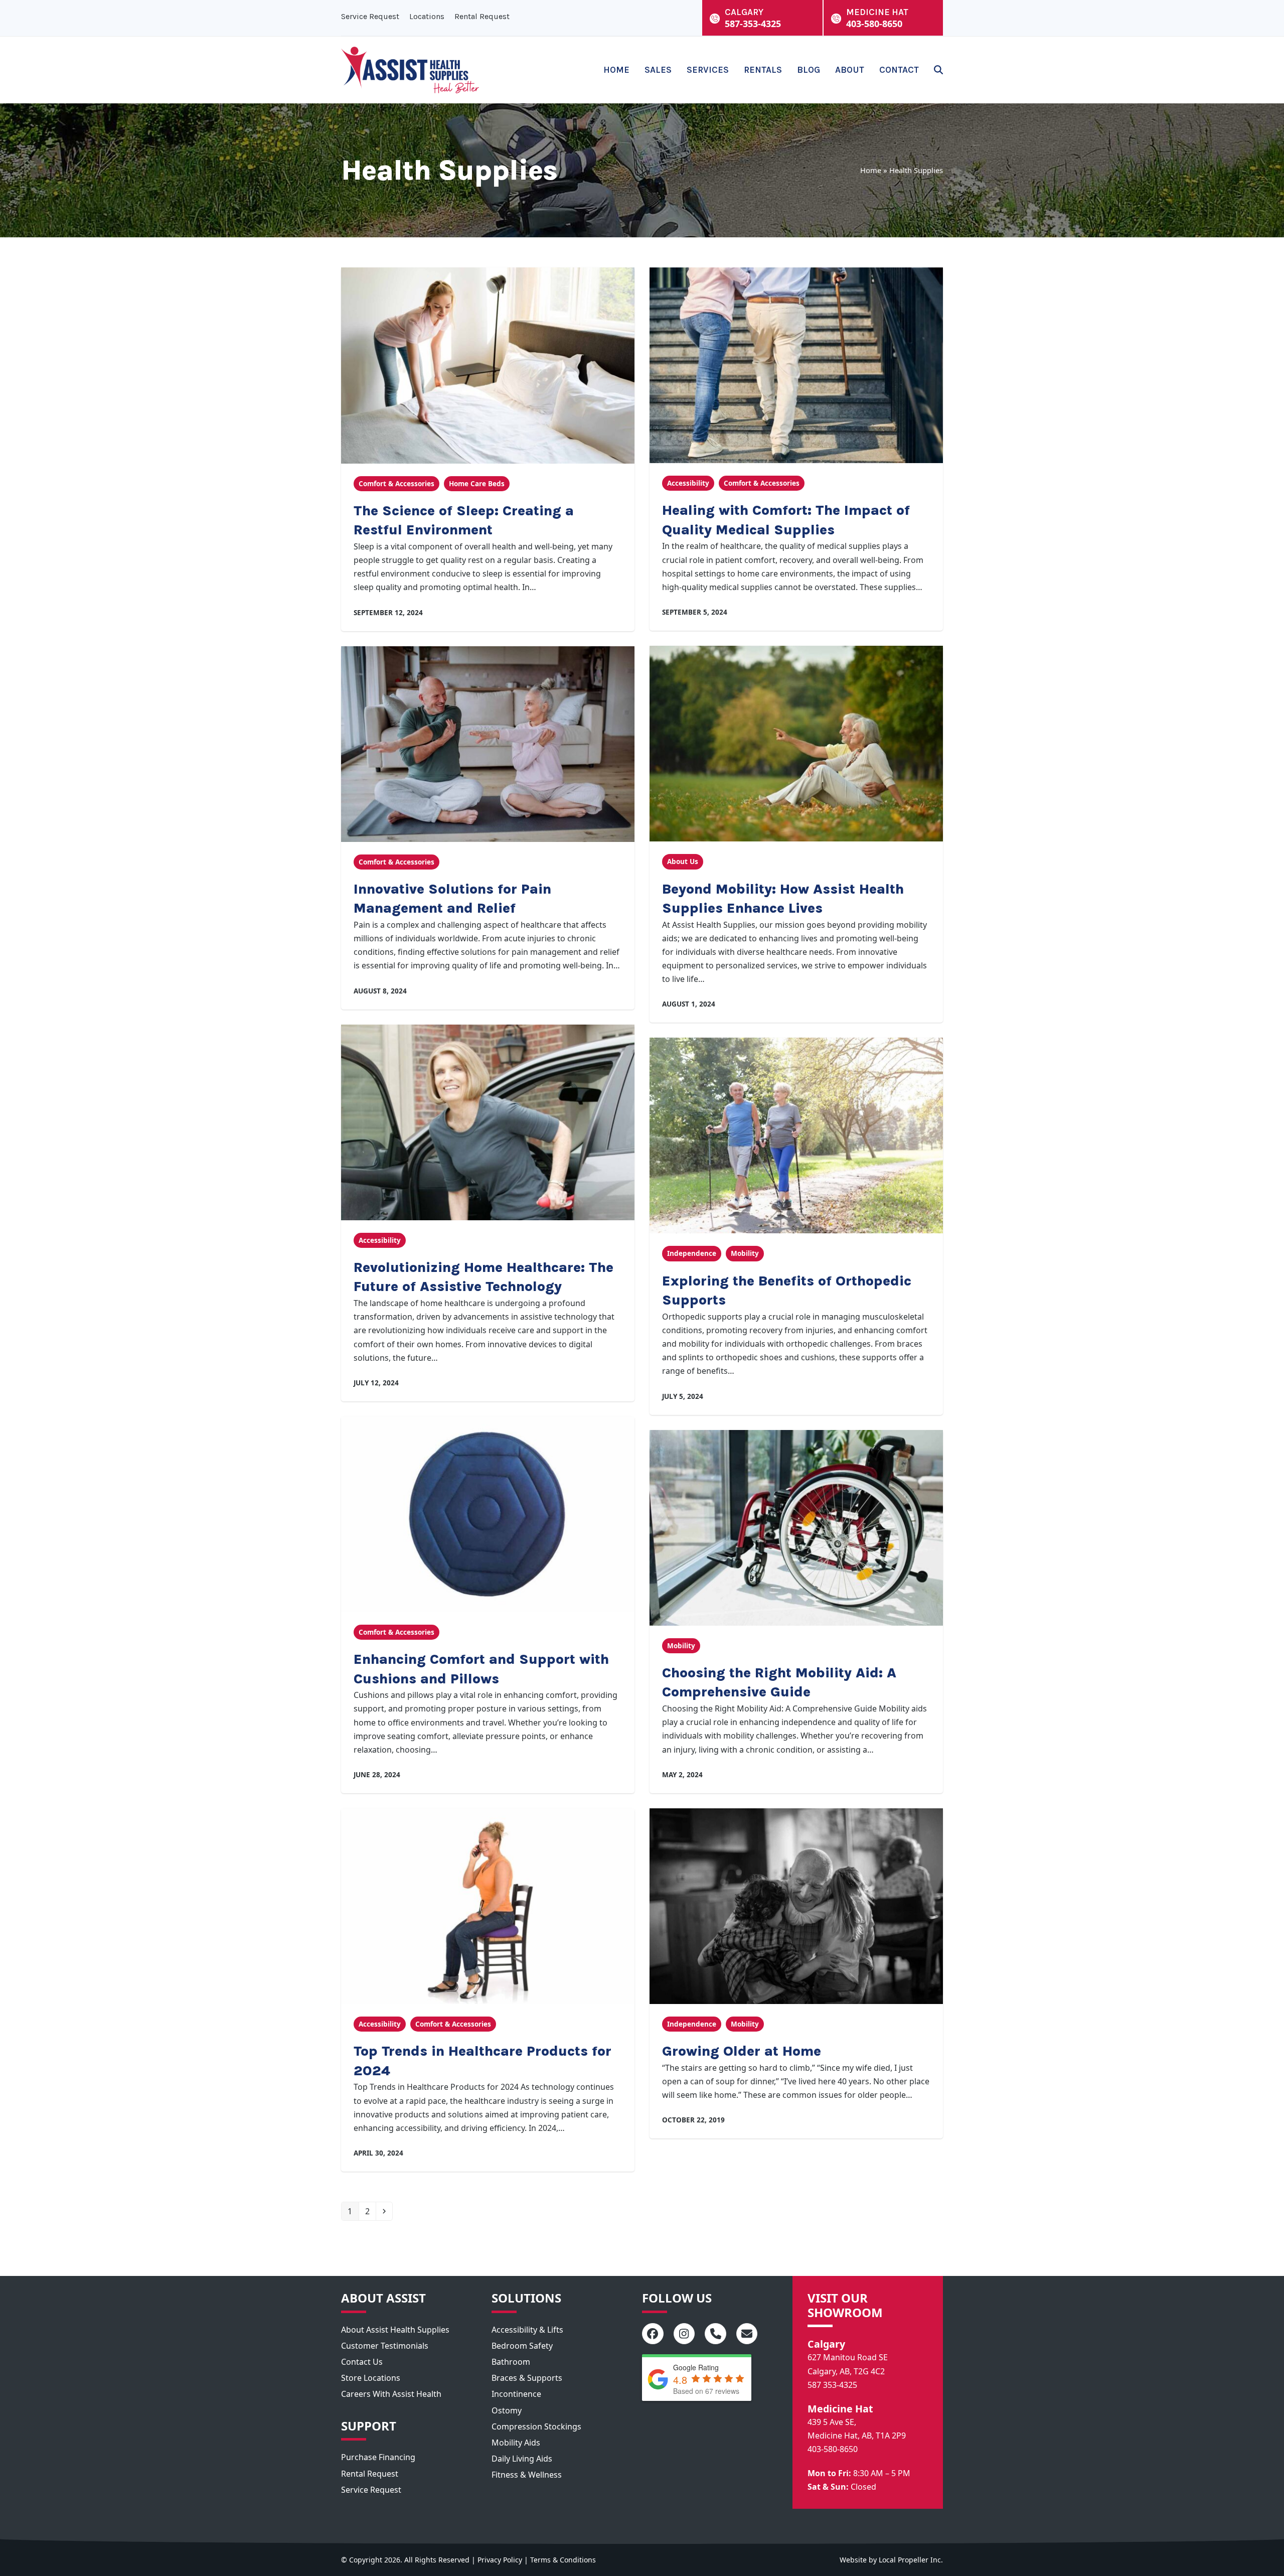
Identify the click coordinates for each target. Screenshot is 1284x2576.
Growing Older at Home (742, 2051)
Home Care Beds (477, 484)
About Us (683, 862)
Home (871, 170)
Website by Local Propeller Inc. (891, 2560)
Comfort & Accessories (396, 484)
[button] (938, 70)
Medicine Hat (840, 2409)
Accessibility (688, 483)
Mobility (745, 1253)
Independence (692, 1253)
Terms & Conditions (563, 2560)
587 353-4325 (832, 2385)
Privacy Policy (500, 2560)
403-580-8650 (833, 2449)
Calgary (826, 2344)
